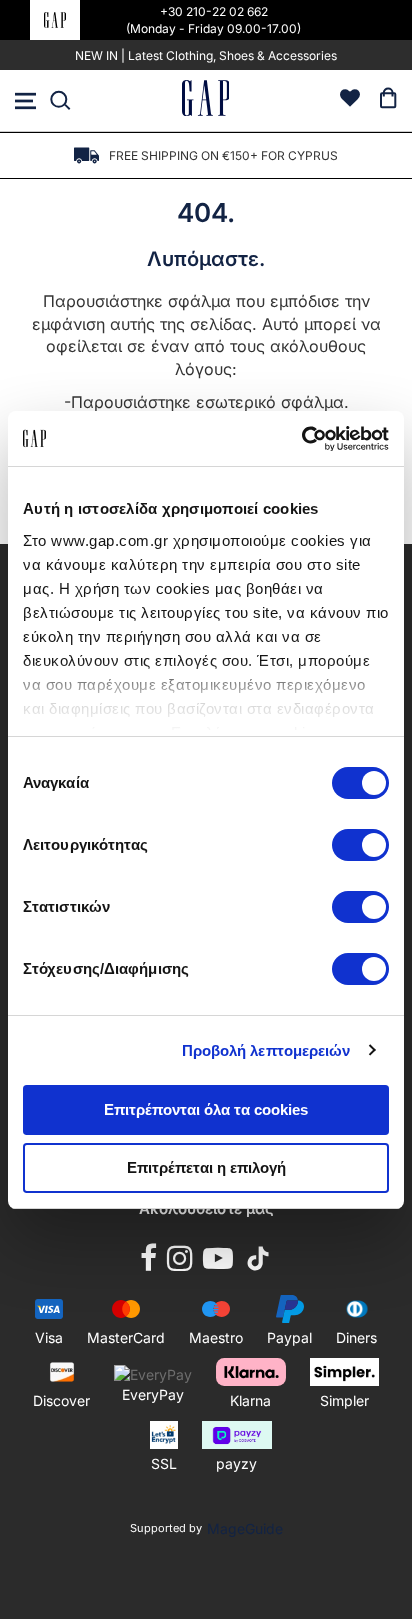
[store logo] (206, 100)
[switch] (360, 847)
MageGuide (245, 1528)
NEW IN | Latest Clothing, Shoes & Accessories (206, 55)
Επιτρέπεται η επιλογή (206, 1167)
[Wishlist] (350, 100)
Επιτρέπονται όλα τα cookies (206, 1109)
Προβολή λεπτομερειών (266, 1050)
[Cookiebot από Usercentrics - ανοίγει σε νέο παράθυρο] (301, 439)
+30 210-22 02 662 (214, 11)
